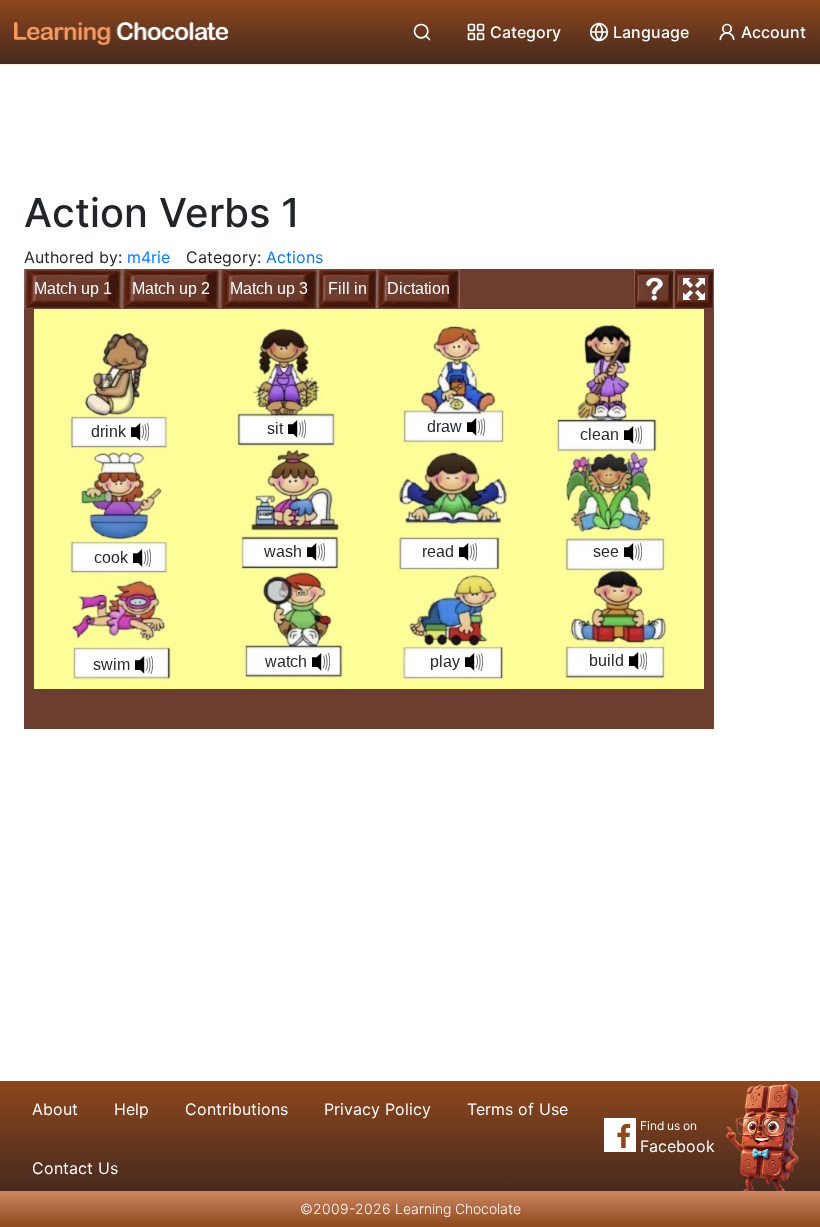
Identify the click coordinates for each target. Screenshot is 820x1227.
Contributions (236, 1109)
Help (131, 1109)
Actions (294, 257)
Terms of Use (517, 1109)
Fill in (347, 288)
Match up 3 (269, 288)
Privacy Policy (377, 1109)
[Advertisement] (410, 120)
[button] (316, 552)
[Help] (654, 289)
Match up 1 (73, 288)
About (55, 1109)
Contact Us (75, 1168)
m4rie (148, 257)
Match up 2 (171, 288)
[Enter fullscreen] (694, 289)
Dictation (418, 288)
